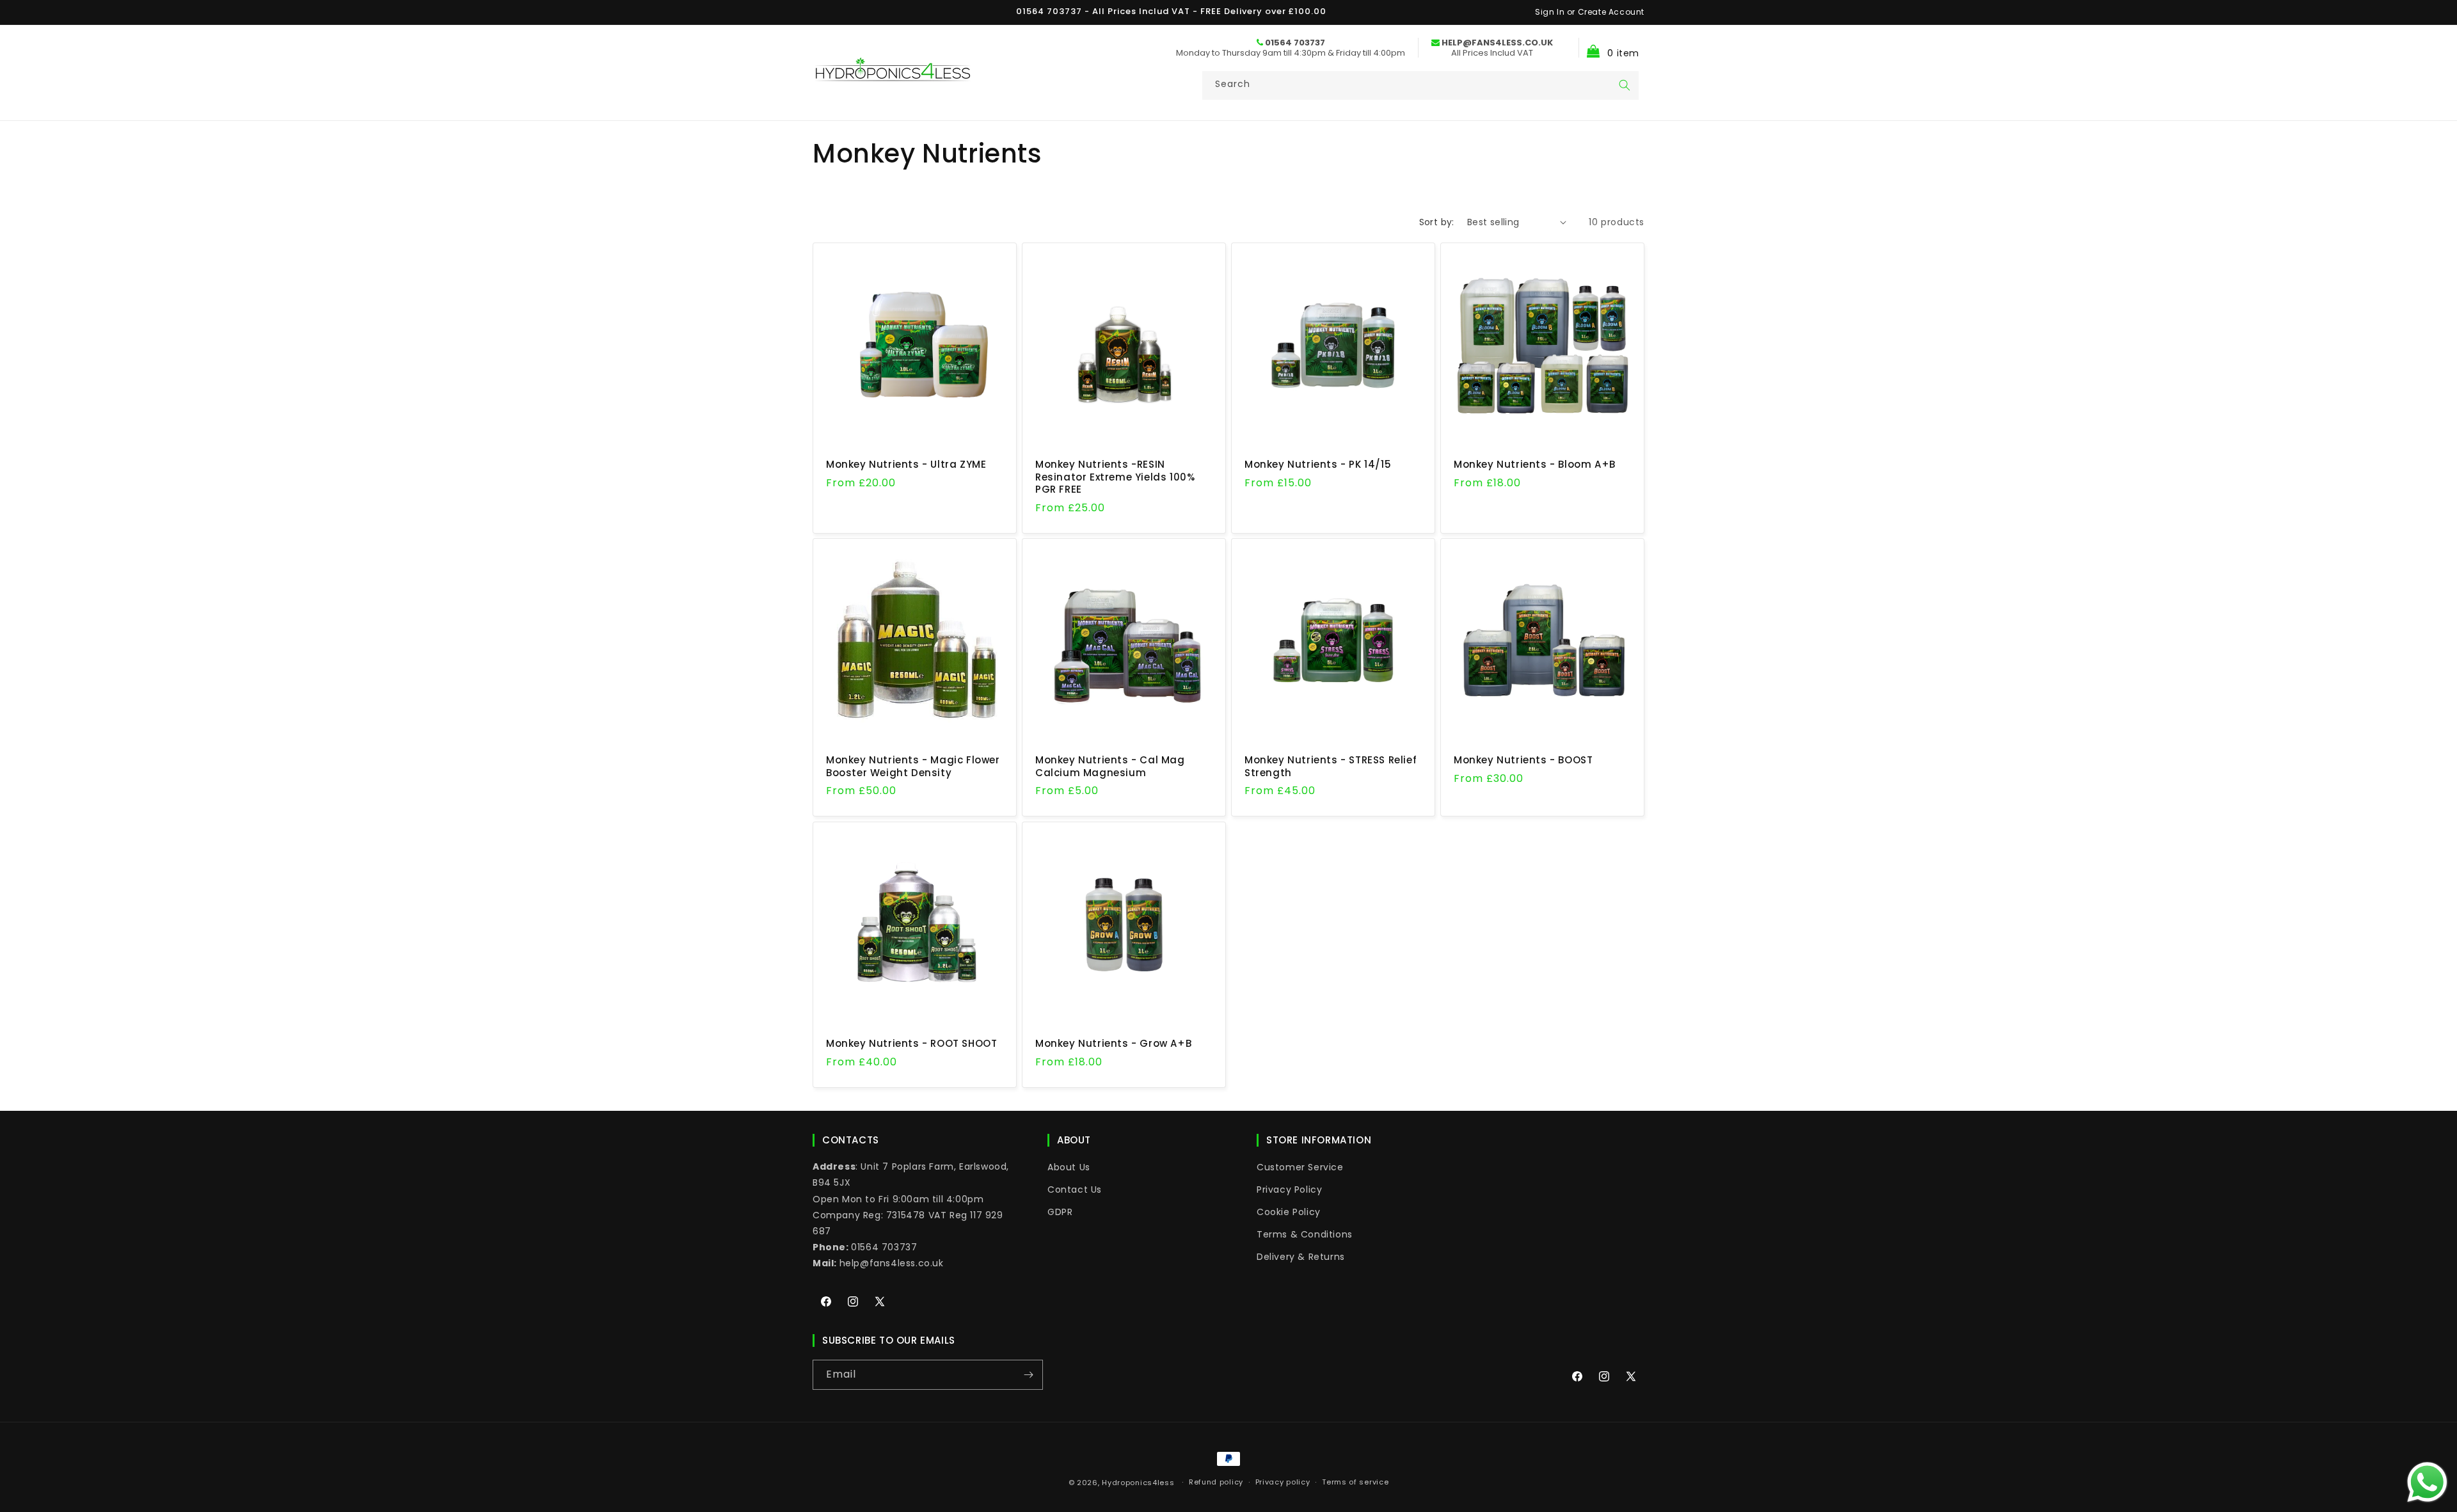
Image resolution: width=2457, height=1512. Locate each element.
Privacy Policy (1289, 1190)
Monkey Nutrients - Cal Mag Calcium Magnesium (1110, 766)
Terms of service (1355, 1482)
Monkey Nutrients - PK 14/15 (1318, 465)
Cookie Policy (1289, 1212)
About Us (1069, 1167)
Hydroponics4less (1138, 1483)
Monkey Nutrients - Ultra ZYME (906, 465)
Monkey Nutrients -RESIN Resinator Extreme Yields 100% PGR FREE (1115, 477)
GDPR (1060, 1212)
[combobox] (1420, 85)
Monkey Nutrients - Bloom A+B (1535, 465)
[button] (1609, 48)
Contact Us (1075, 1190)
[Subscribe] (1028, 1375)
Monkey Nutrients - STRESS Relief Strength (1331, 766)
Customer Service (1300, 1167)
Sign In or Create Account (1590, 12)
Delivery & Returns (1301, 1257)
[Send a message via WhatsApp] (2427, 1482)
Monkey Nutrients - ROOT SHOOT (911, 1044)
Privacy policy (1283, 1482)
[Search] (1625, 85)
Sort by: (1437, 222)
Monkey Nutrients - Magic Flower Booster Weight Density (913, 766)
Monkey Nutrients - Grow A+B (1113, 1044)
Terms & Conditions (1305, 1234)
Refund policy (1216, 1482)
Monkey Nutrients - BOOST (1523, 760)
